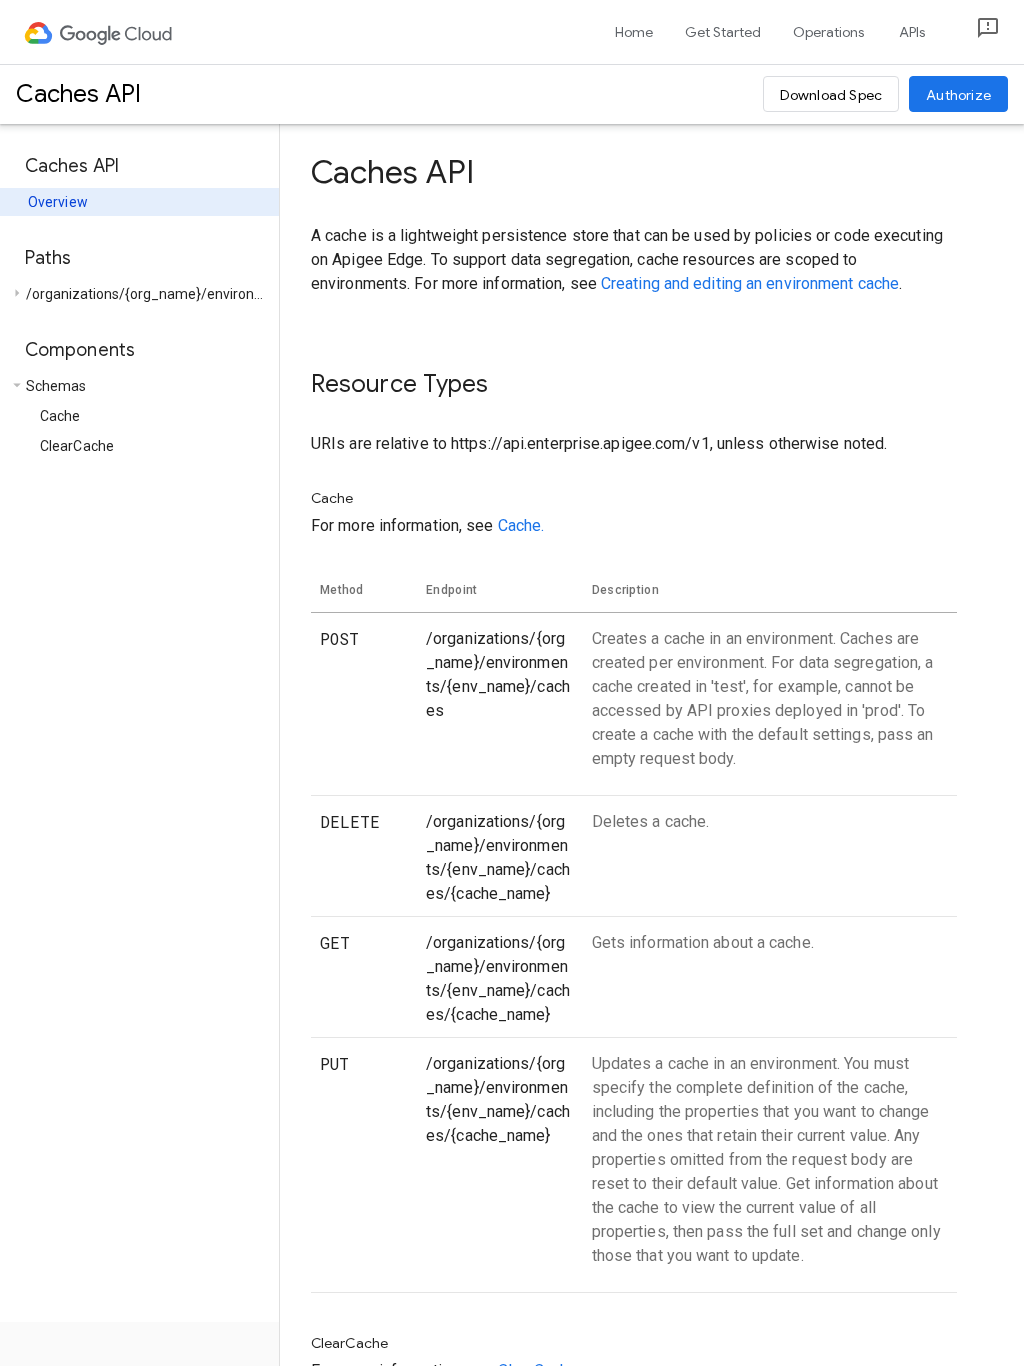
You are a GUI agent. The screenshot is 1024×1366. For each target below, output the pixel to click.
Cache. (521, 525)
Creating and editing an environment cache (750, 283)
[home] (99, 32)
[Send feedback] (972, 32)
